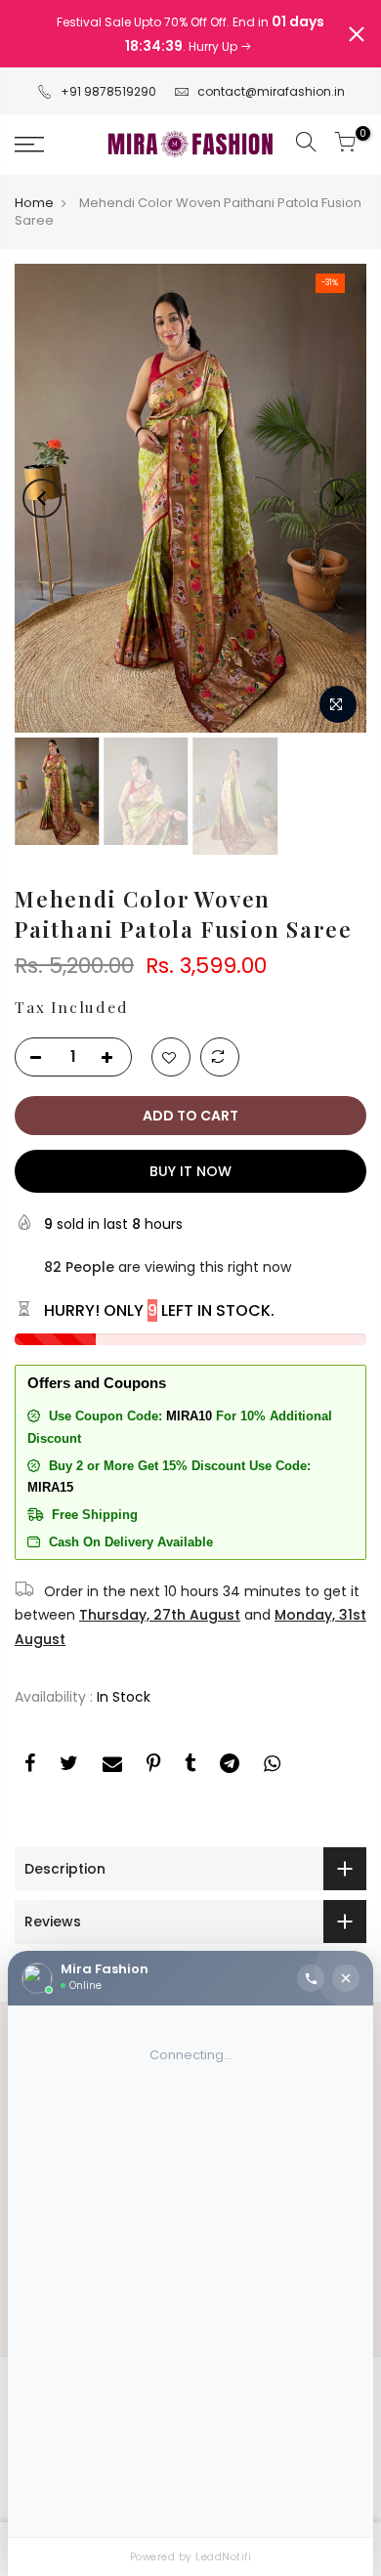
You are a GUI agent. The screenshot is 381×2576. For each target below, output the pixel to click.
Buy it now (190, 1147)
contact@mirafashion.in (271, 67)
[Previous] (42, 475)
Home (34, 180)
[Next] (339, 475)
